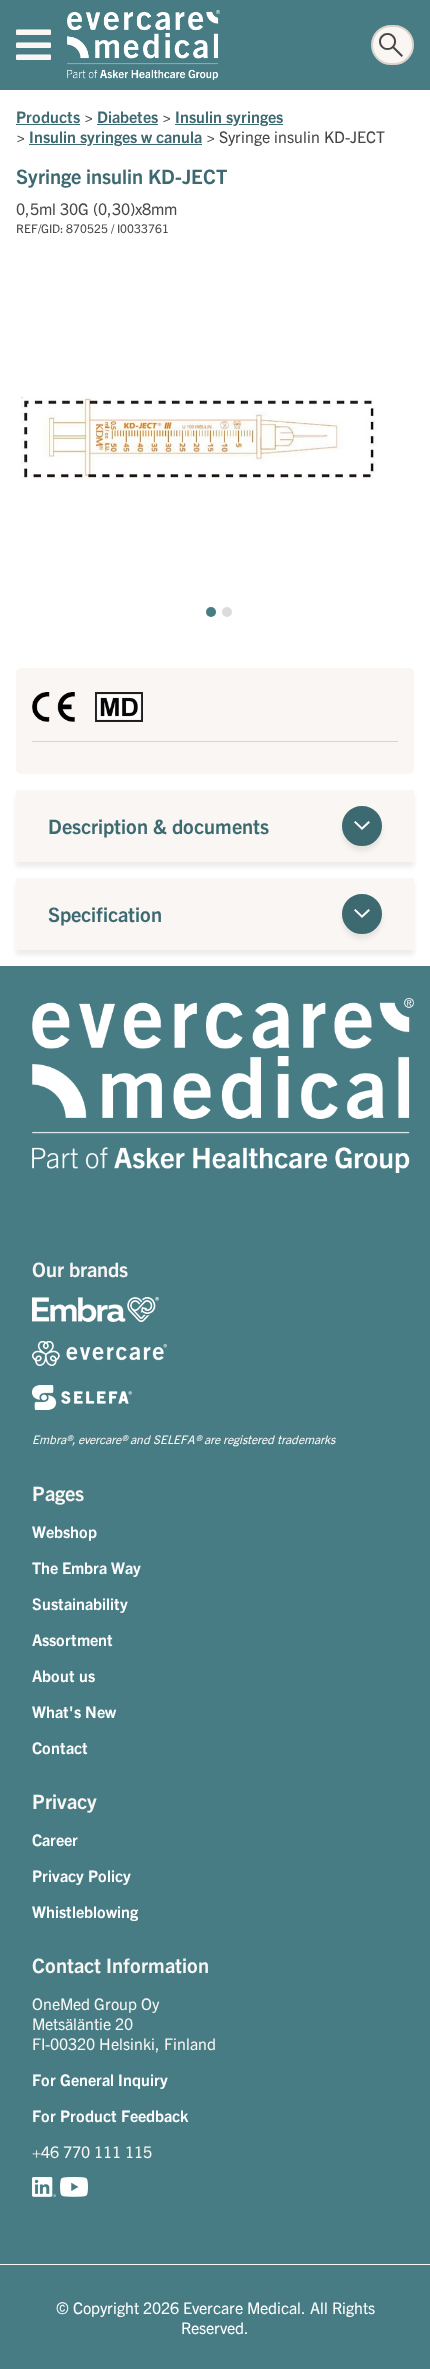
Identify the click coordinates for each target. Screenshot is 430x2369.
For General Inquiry (100, 2079)
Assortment (72, 1639)
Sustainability (80, 1603)
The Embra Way (86, 1567)
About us (63, 1675)
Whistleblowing (85, 1911)
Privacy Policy (81, 1875)
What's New (74, 1711)
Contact (60, 1747)
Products (48, 116)
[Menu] (33, 45)
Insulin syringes (229, 116)
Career (55, 1839)
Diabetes (127, 116)
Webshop (64, 1531)
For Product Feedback (110, 2115)
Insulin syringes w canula (115, 136)
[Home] (143, 45)
